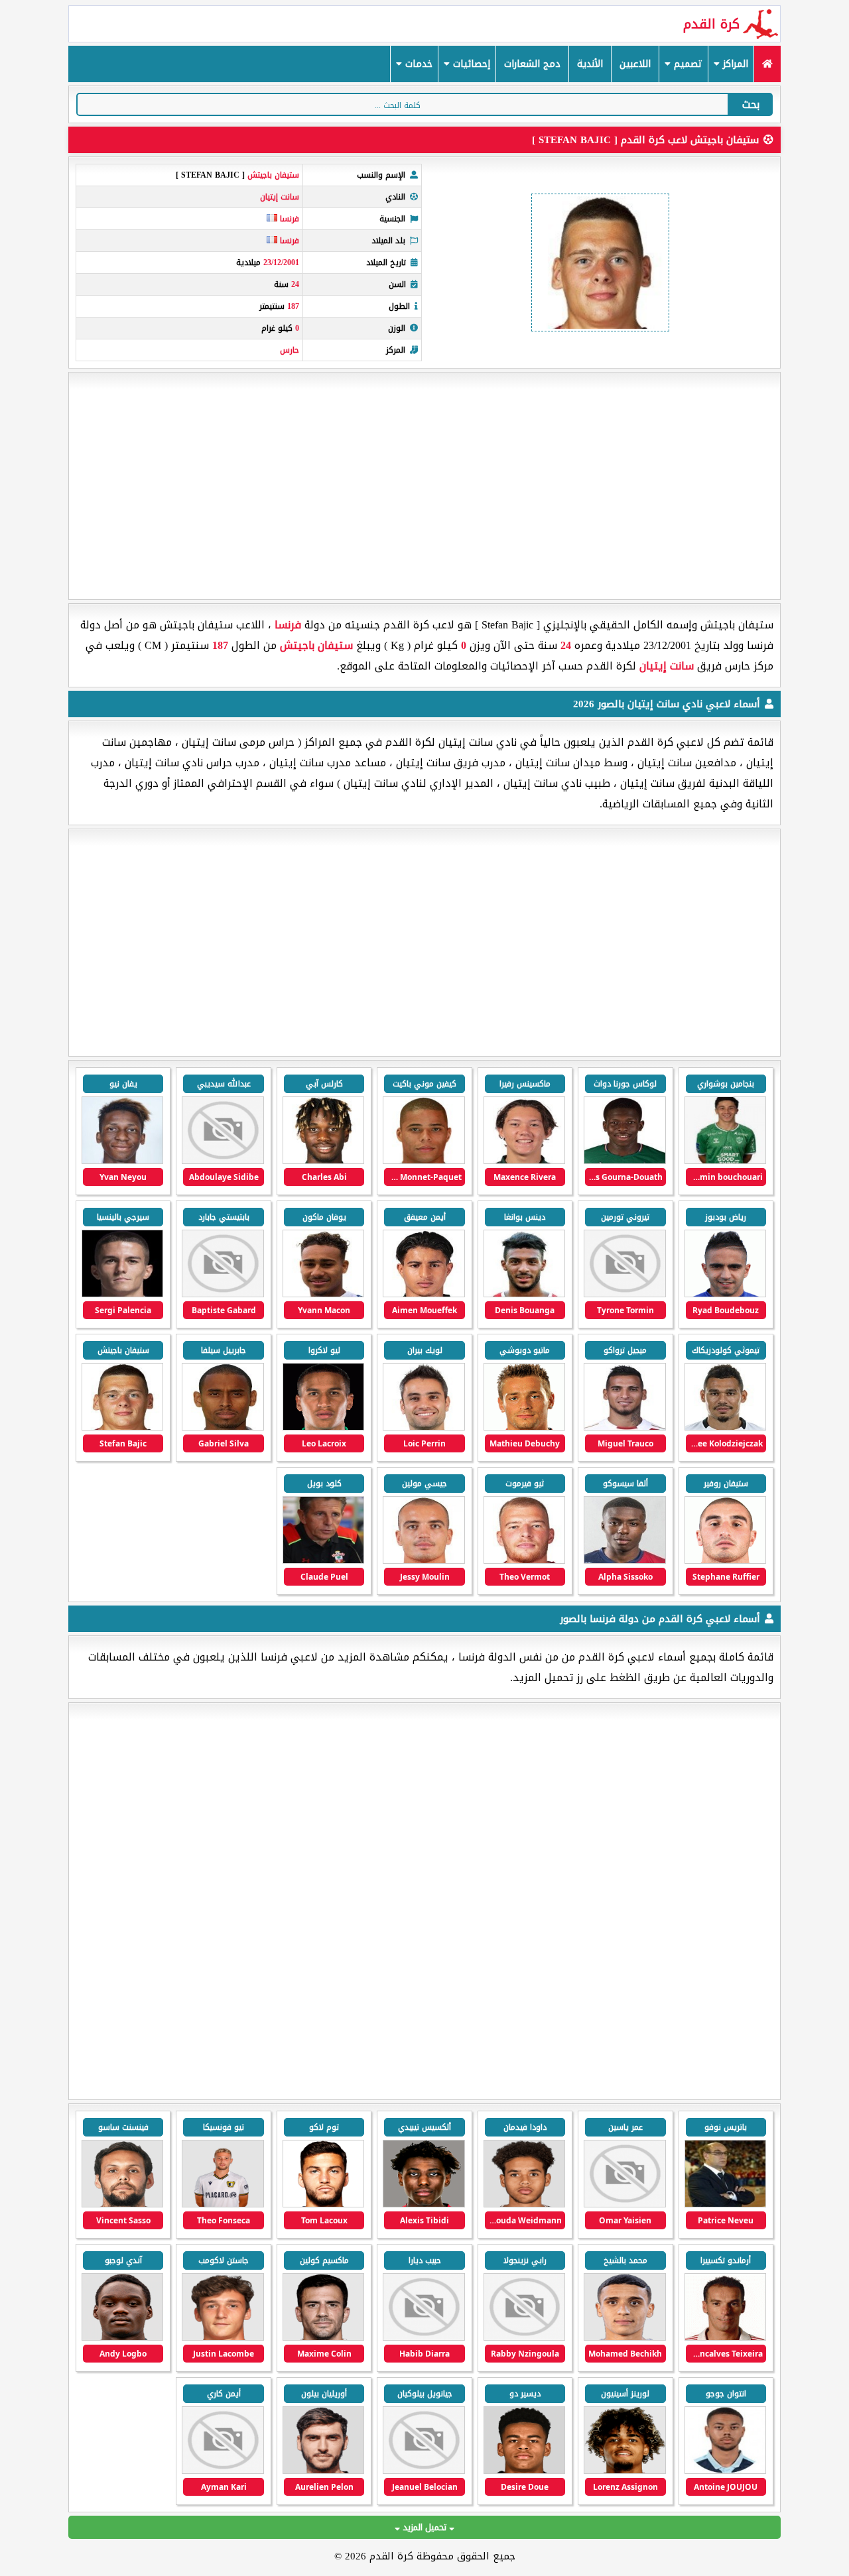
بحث (751, 104)
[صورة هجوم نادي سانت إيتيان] (524, 1161)
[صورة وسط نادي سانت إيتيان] (725, 1161)
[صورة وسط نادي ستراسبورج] (524, 2338)
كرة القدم (711, 24)
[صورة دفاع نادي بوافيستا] (122, 2204)
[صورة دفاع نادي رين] (624, 2471)
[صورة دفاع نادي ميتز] (323, 2338)
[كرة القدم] (767, 64)
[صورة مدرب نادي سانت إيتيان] (323, 1561)
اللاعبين (635, 64)
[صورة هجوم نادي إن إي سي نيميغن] (424, 2204)
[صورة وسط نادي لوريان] (223, 2471)
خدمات (417, 64)
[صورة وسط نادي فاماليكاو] (323, 2204)
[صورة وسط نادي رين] (524, 2471)
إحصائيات (470, 64)
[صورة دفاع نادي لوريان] (323, 2471)
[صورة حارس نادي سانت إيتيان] (122, 1428)
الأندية (590, 64)
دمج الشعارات (532, 64)
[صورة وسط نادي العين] (624, 2204)
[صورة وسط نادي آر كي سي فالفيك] (524, 2204)
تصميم (686, 64)
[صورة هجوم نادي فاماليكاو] (223, 2204)
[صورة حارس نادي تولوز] (223, 2338)
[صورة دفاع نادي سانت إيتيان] (323, 1294)
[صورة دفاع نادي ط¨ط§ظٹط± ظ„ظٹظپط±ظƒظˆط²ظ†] (424, 2471)
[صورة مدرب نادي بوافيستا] (725, 2338)
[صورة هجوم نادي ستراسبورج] (624, 2338)
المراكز (734, 64)
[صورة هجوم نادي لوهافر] (122, 2338)
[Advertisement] (424, 486)
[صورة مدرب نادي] (725, 2204)
